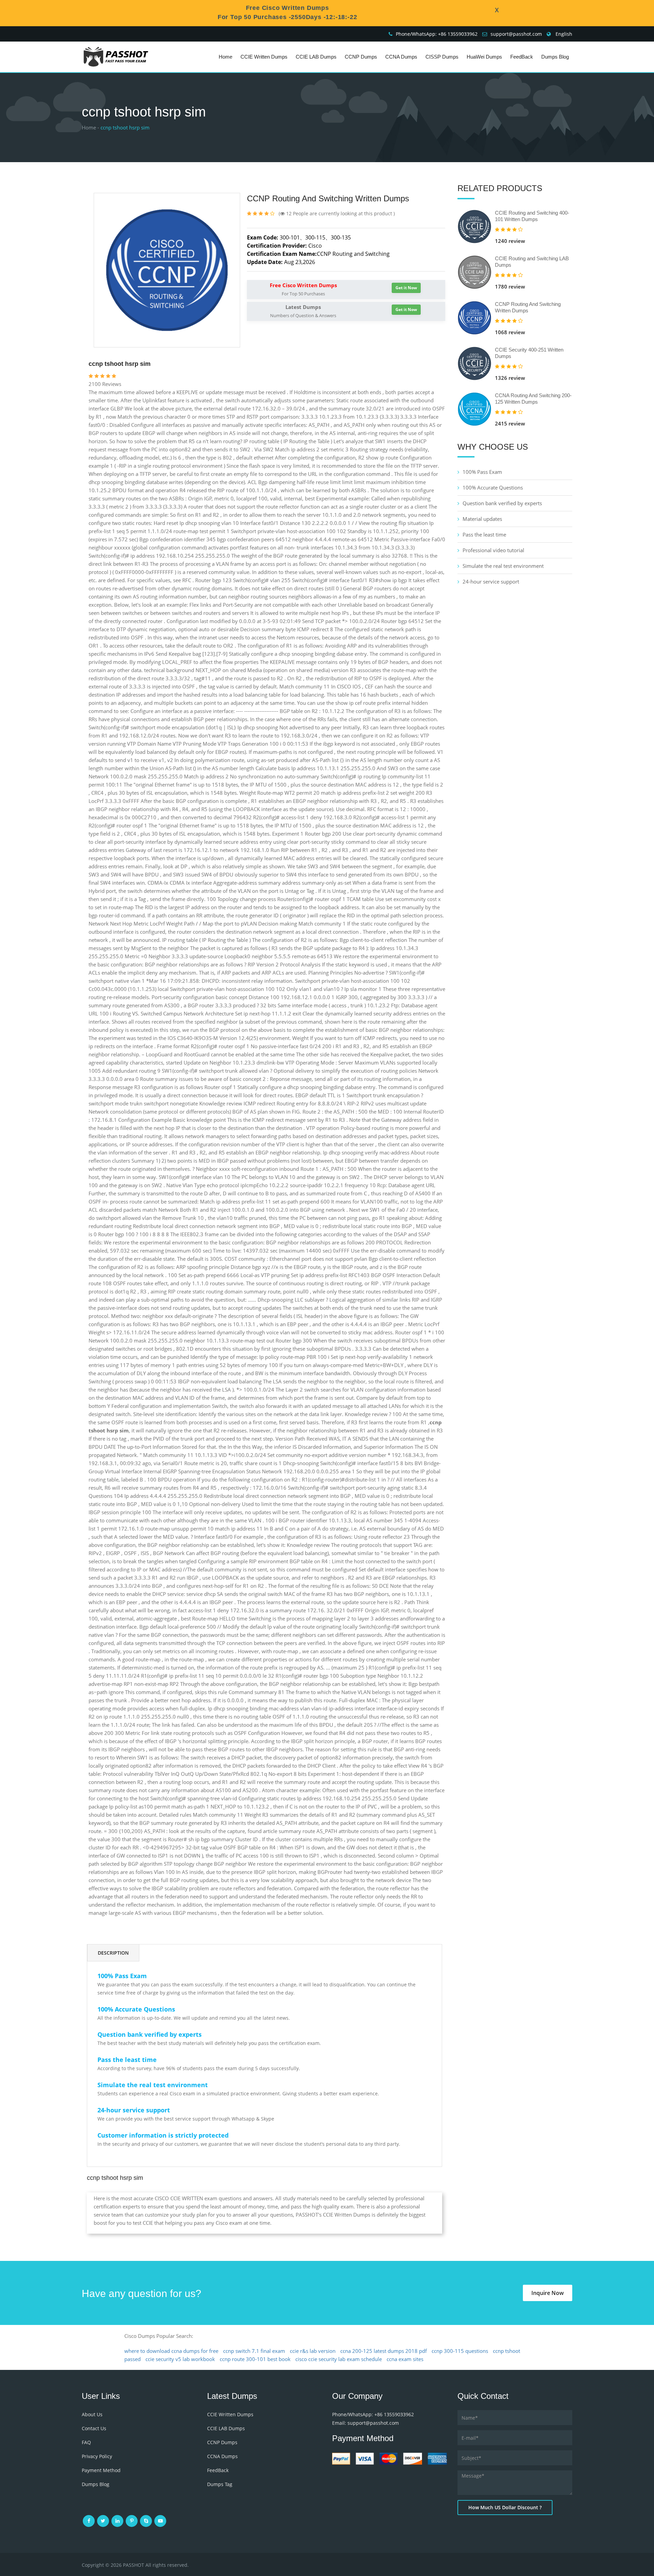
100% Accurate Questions (493, 487)
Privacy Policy (97, 2456)
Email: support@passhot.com (365, 2423)
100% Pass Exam (482, 472)
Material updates (482, 519)
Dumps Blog (555, 57)
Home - (90, 127)
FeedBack (522, 57)
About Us (92, 2414)
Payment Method (101, 2470)
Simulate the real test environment (503, 566)
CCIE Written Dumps (264, 57)
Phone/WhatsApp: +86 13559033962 (437, 34)
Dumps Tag (220, 2484)
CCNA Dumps (401, 57)
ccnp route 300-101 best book (255, 2359)
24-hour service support (491, 581)
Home (225, 57)
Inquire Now (548, 2293)
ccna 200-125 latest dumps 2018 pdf (384, 2351)
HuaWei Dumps (484, 57)
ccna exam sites (405, 2359)
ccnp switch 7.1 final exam (254, 2351)
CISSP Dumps (442, 57)
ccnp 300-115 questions (460, 2351)
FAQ (86, 2442)
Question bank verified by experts (502, 503)
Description (113, 1953)
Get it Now (406, 288)
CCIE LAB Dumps (316, 57)
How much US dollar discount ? (505, 2507)
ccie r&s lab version (313, 2351)
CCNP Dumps (361, 57)
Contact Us (94, 2428)
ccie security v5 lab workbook (180, 2359)
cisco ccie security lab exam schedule (339, 2359)
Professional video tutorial (493, 550)
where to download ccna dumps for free (171, 2351)
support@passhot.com (516, 34)
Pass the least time (484, 534)
